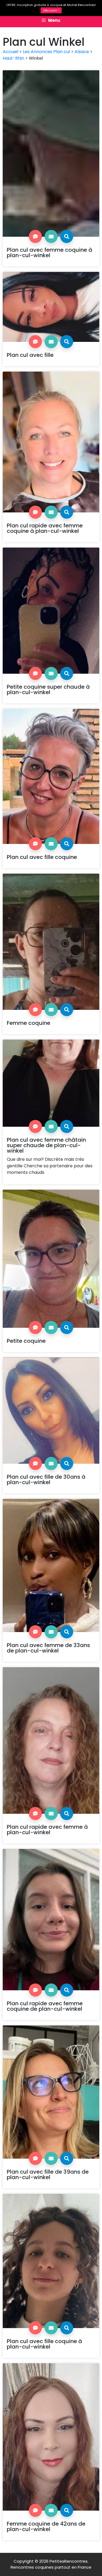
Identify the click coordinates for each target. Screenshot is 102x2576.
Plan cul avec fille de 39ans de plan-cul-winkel (48, 2174)
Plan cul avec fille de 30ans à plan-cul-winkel (46, 1480)
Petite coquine (26, 1341)
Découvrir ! (51, 10)
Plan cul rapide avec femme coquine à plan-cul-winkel (45, 528)
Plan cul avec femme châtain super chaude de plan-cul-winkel (46, 1145)
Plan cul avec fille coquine (42, 857)
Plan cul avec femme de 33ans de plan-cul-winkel (48, 1648)
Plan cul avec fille (30, 355)
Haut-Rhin (13, 58)
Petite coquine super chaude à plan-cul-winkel (48, 689)
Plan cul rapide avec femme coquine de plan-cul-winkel (45, 2006)
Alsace (82, 52)
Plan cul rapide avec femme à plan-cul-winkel (47, 1830)
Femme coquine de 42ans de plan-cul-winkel (46, 2526)
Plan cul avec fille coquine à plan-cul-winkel (44, 2344)
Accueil (10, 52)
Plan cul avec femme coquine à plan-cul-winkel (50, 253)
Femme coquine (29, 1023)
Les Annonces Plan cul (46, 52)
